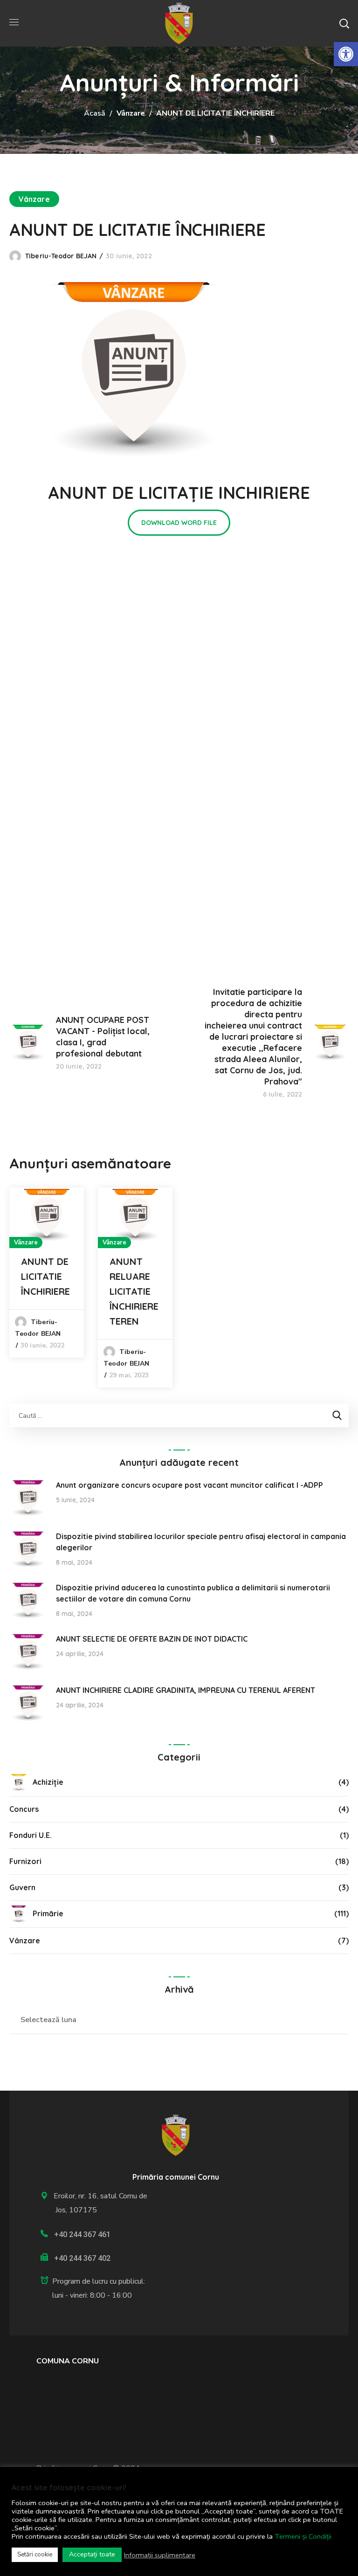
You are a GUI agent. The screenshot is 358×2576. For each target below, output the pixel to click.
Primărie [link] (48, 1913)
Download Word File (179, 523)
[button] (344, 23)
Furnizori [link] (25, 1861)
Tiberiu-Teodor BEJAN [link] (61, 256)
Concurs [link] (24, 1809)
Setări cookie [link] (35, 2555)
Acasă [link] (95, 113)
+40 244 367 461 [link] (82, 2234)
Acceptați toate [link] (92, 2554)
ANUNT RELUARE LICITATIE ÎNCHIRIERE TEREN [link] (134, 1291)
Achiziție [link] (48, 1782)
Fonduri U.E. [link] (31, 1835)
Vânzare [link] (131, 113)
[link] (346, 54)
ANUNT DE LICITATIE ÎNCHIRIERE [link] (45, 1276)
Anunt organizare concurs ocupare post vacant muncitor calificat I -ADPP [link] (189, 1485)
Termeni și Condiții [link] (303, 2536)
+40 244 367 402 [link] (82, 2258)
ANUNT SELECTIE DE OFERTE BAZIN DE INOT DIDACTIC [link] (152, 1639)
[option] (47, 1273)
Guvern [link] (22, 1887)
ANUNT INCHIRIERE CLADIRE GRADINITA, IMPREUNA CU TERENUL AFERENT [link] (186, 1690)
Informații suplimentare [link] (160, 2555)
